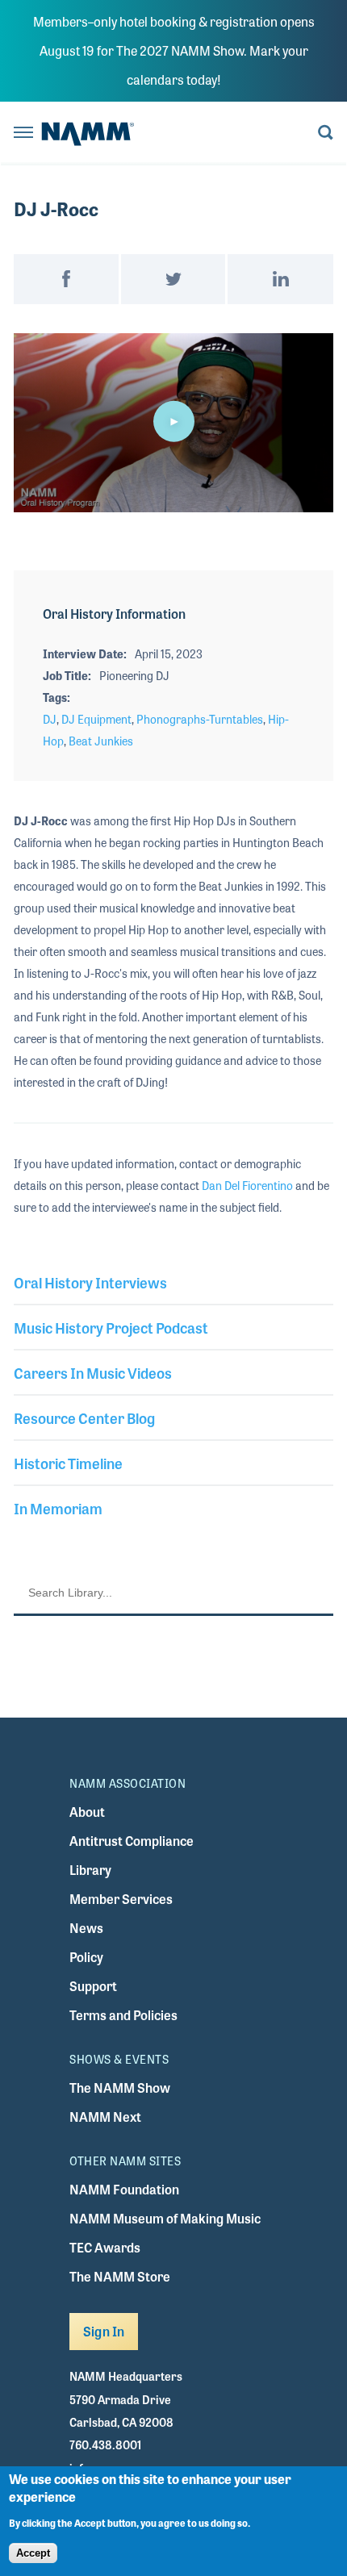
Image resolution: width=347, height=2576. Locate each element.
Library (90, 1870)
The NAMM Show (120, 2088)
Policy (86, 1957)
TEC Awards (105, 2247)
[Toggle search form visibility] (326, 134)
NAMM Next (105, 2117)
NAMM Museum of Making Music (165, 2218)
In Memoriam (58, 1508)
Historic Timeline (68, 1463)
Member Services (121, 1899)
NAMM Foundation (124, 2189)
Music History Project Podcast (111, 1327)
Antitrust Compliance (132, 1841)
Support (93, 1986)
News (86, 1928)
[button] (173, 421)
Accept (33, 2553)
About (87, 1812)
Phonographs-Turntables (200, 719)
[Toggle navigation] (23, 134)
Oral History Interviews (90, 1282)
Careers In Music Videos (93, 1372)
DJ (50, 719)
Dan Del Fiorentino (247, 1185)
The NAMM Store (120, 2276)
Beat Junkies (101, 741)
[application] (173, 423)
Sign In (104, 2331)
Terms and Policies (123, 2015)
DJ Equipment (96, 719)
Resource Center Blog (84, 1417)
